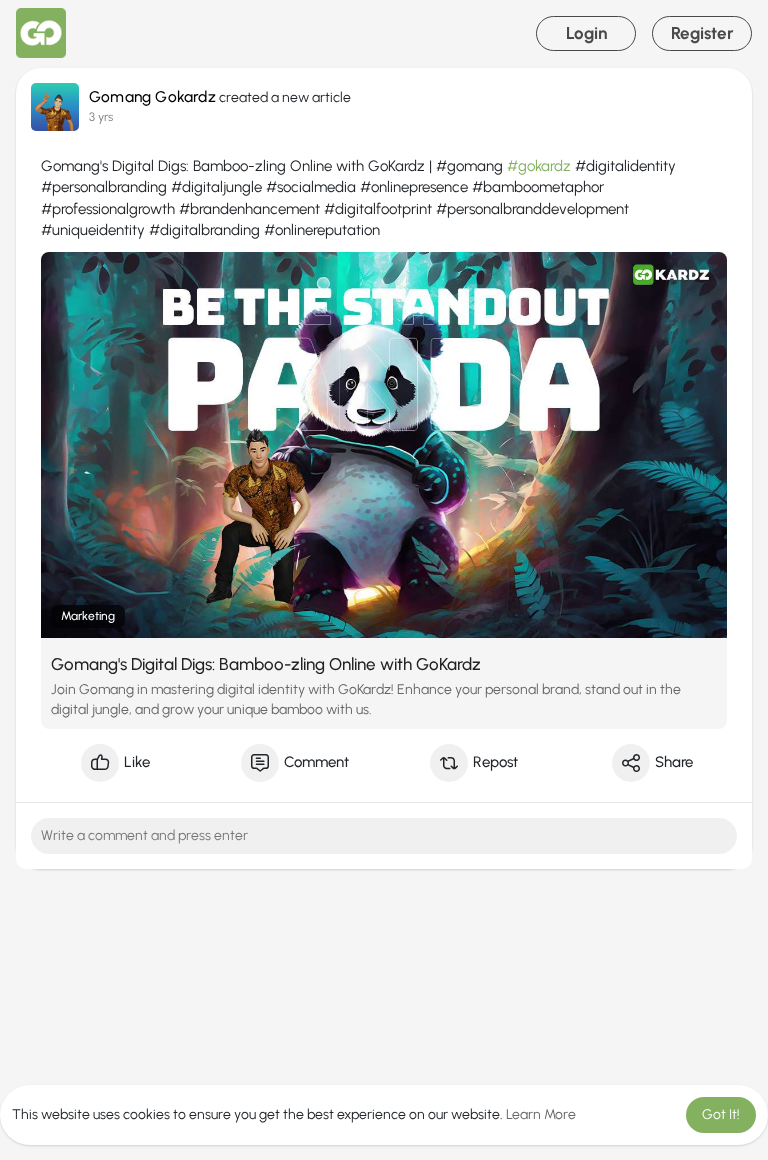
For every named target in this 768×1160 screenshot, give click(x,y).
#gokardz (539, 166)
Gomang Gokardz (152, 96)
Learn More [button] (541, 1114)
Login (586, 33)
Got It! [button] (721, 1114)
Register (702, 33)
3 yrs (101, 116)
